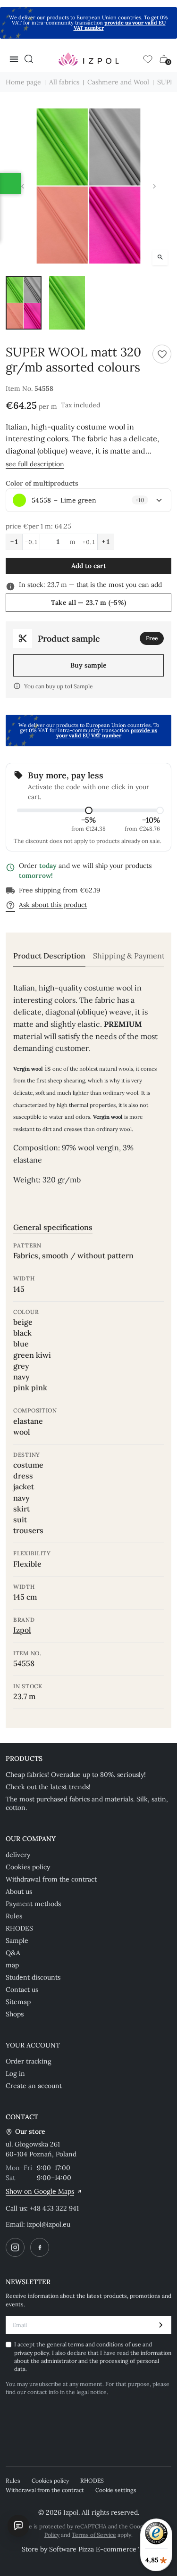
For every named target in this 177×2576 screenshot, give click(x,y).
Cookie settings (116, 2490)
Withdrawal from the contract (51, 1879)
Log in (15, 2073)
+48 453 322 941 (54, 2208)
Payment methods (33, 1904)
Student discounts (33, 1977)
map (12, 1965)
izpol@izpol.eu (49, 2224)
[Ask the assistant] (18, 2526)
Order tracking (29, 2061)
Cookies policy (28, 1867)
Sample (17, 1940)
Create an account (34, 2086)
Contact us (22, 1990)
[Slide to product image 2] (67, 303)
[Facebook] (40, 2247)
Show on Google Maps (40, 2191)
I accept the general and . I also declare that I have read (93, 2357)
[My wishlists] (148, 59)
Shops (15, 2014)
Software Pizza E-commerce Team (102, 2549)
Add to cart (89, 566)
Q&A (13, 1953)
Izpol (22, 1630)
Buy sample (88, 665)
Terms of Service (94, 2535)
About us (19, 1891)
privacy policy (32, 2353)
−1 (14, 542)
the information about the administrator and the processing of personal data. (93, 2361)
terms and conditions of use (105, 2344)
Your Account (33, 2045)
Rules (14, 1916)
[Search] (29, 59)
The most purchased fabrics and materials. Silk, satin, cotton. (87, 1803)
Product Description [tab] (49, 956)
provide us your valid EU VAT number (120, 25)
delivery (18, 1855)
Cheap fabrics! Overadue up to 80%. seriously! (76, 1775)
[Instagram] (15, 2247)
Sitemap (18, 2002)
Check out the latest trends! (48, 1787)
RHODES (19, 1928)
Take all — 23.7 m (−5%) (88, 603)
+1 (106, 542)
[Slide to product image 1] (24, 303)
